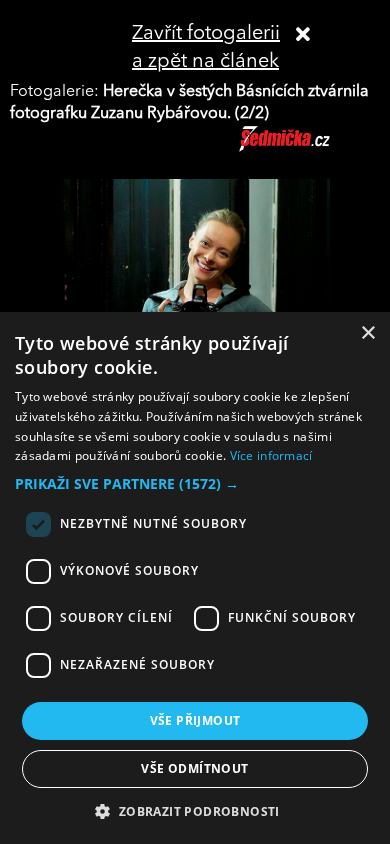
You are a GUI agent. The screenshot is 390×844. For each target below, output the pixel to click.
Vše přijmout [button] (195, 720)
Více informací (271, 455)
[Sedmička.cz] (309, 148)
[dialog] (195, 578)
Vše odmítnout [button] (194, 768)
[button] (195, 484)
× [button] (367, 333)
